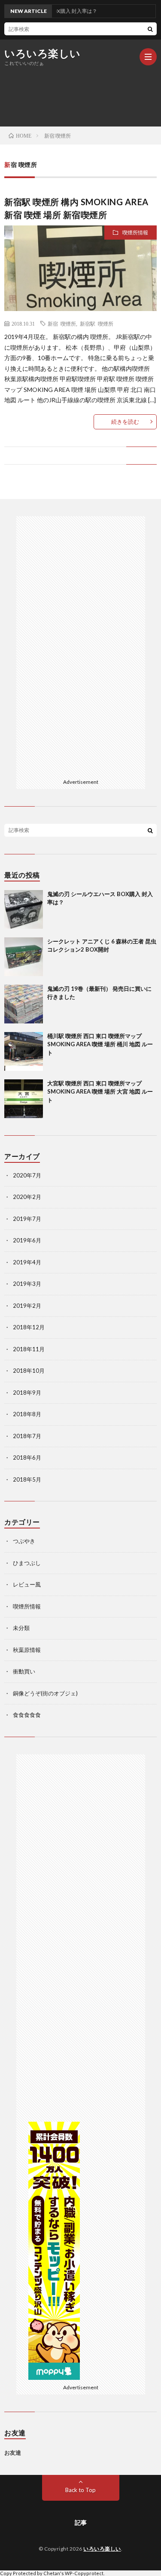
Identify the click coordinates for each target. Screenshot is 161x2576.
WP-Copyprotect (84, 2573)
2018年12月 (29, 1327)
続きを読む (125, 422)
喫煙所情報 (135, 233)
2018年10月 (29, 1371)
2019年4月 (27, 1262)
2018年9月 (27, 1393)
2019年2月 (27, 1306)
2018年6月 (27, 1457)
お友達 (13, 2453)
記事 (81, 2522)
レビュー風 (27, 1584)
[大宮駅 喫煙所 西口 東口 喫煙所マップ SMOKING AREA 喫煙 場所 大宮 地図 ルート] (24, 1099)
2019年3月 (27, 1284)
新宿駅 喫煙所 (97, 324)
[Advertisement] (85, 645)
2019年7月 (27, 1219)
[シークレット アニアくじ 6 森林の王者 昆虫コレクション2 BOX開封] (24, 957)
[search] (150, 29)
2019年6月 (27, 1240)
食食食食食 (27, 1715)
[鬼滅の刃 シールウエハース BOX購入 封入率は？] (24, 909)
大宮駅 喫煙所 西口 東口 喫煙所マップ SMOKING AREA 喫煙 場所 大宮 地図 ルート (100, 1092)
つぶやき (24, 1541)
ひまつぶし (27, 1563)
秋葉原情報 (27, 1650)
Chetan (52, 2573)
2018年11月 (29, 1349)
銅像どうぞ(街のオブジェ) (45, 1693)
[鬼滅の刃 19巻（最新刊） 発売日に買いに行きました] (24, 1004)
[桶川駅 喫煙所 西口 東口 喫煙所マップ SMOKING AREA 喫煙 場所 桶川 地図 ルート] (24, 1051)
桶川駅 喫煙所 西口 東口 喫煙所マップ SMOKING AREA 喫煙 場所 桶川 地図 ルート (100, 1044)
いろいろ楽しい (43, 53)
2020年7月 (27, 1175)
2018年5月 (27, 1479)
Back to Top (80, 2490)
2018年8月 (27, 1414)
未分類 (21, 1628)
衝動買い (24, 1671)
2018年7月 (27, 1436)
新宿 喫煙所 (62, 324)
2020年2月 (27, 1197)
